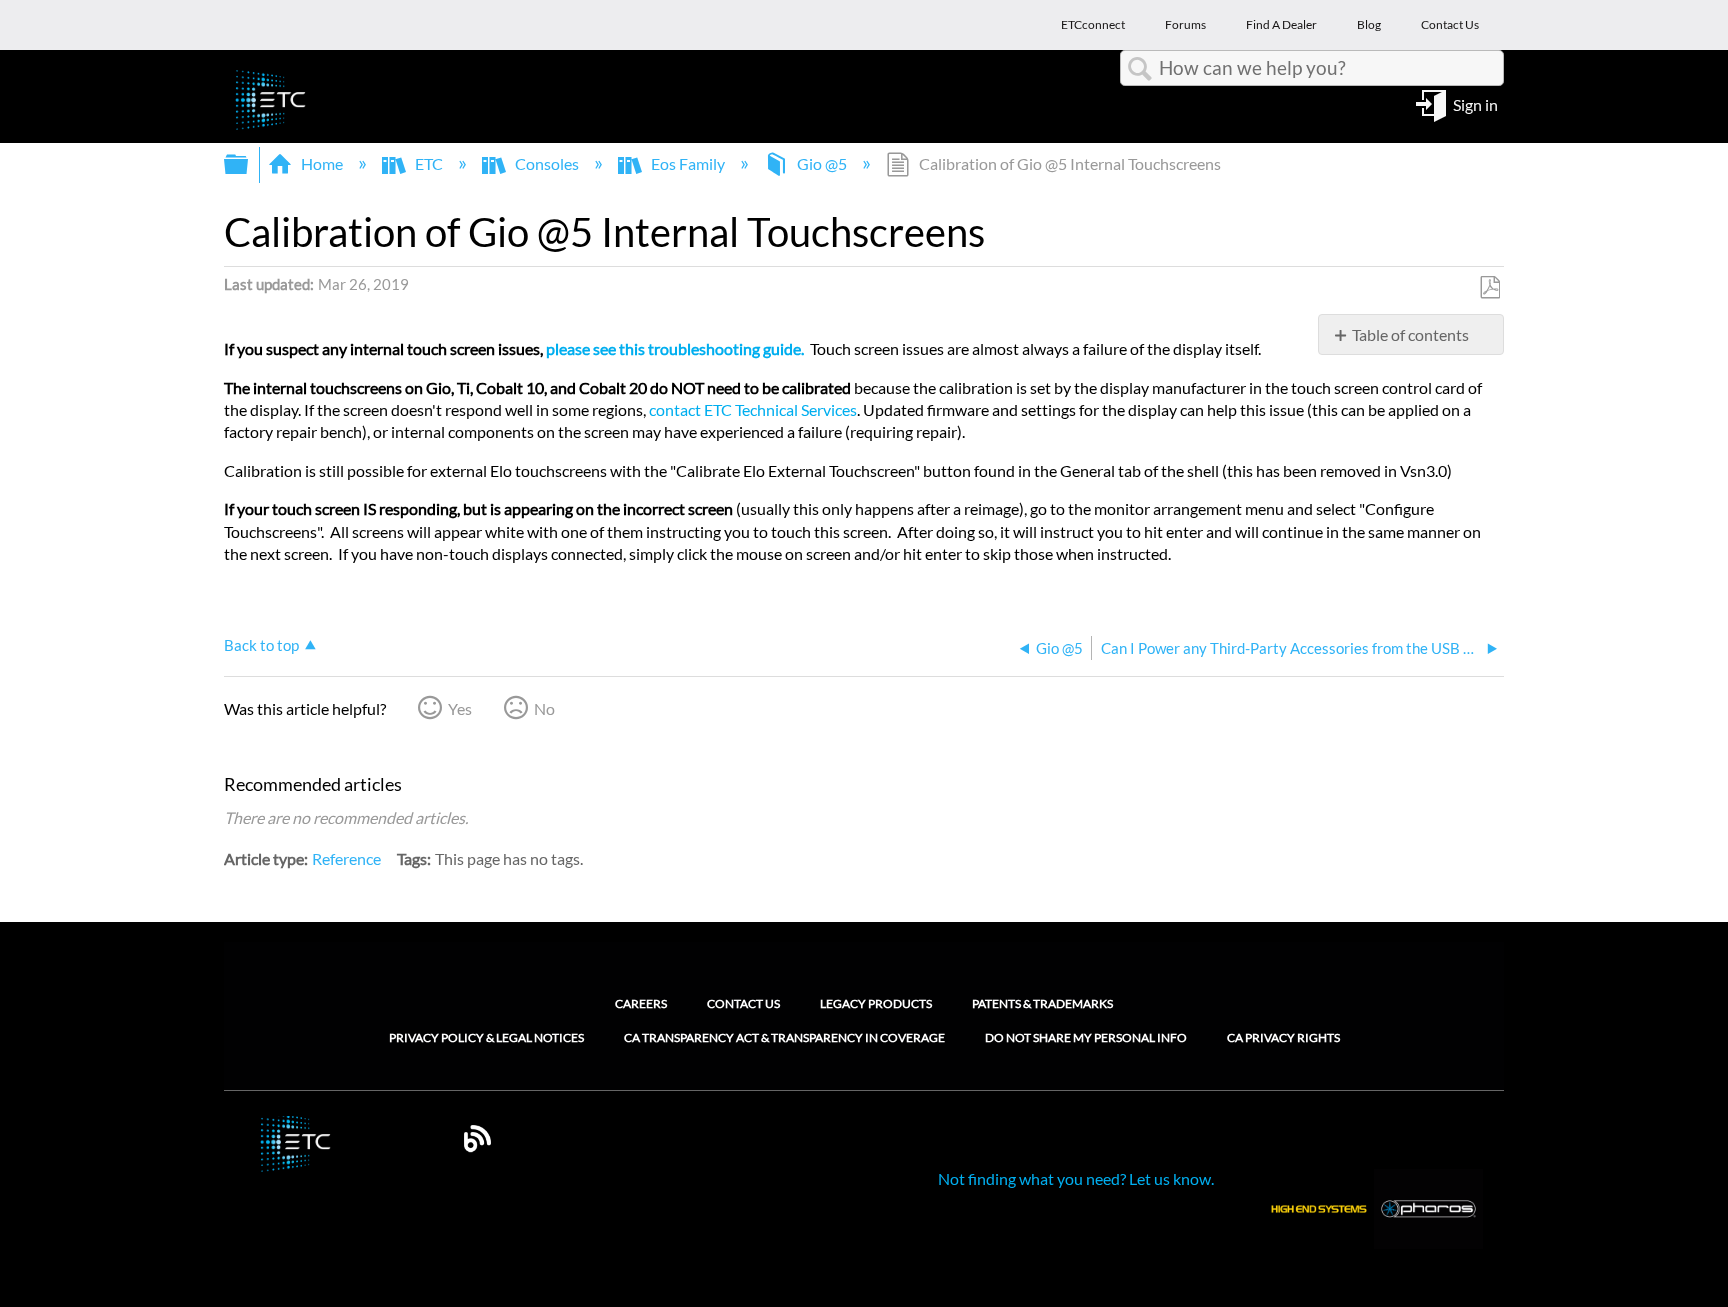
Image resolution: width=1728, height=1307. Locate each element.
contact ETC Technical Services (753, 409)
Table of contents (1410, 334)
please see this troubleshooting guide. (675, 348)
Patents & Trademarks (1042, 1003)
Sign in (1475, 103)
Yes (460, 708)
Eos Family (688, 163)
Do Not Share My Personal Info (1086, 1038)
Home (322, 163)
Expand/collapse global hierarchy (249, 164)
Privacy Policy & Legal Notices (486, 1038)
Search (1140, 69)
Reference (346, 858)
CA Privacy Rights (1283, 1038)
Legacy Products (876, 1003)
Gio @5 (822, 163)
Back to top (261, 645)
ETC (429, 163)
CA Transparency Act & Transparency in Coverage (784, 1038)
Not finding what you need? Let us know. (1076, 1178)
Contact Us (743, 1003)
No (544, 708)
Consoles (547, 163)
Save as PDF (1489, 288)
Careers (641, 1003)
